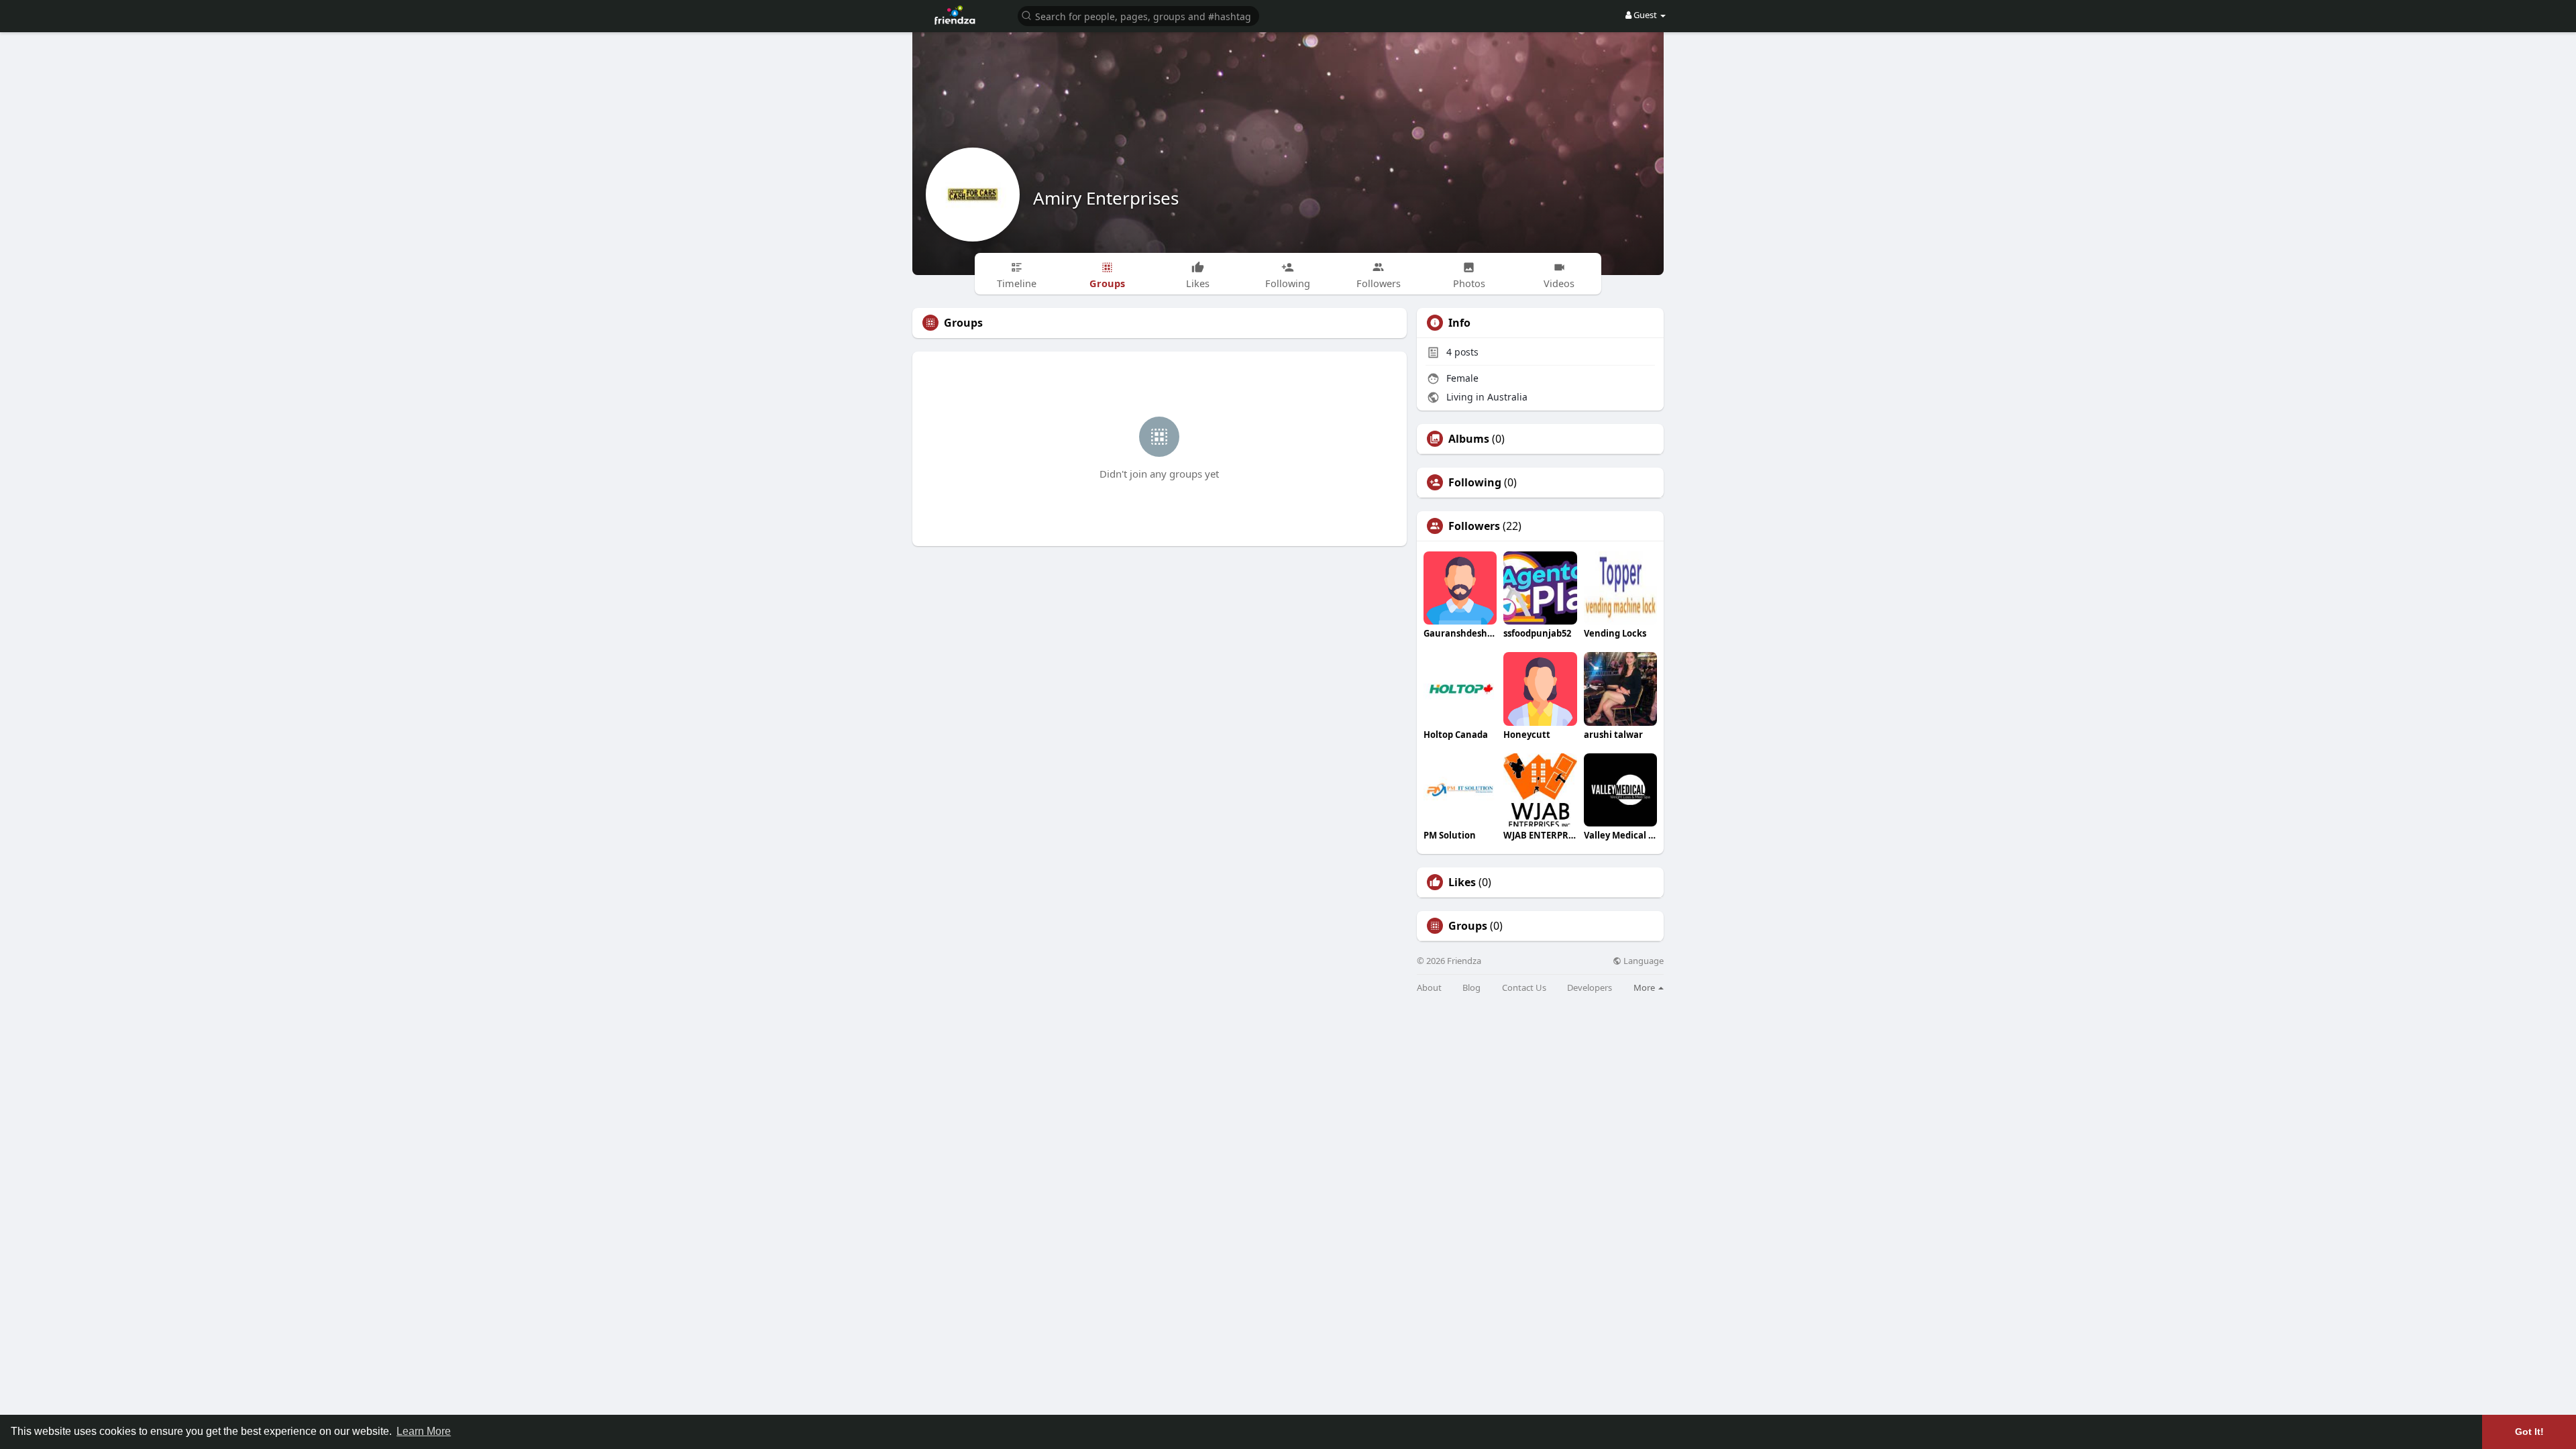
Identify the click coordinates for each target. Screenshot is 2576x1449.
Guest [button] (1645, 15)
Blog (1471, 988)
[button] (1138, 15)
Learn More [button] (424, 1431)
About (1429, 988)
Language (1643, 961)
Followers (1474, 526)
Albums (1469, 439)
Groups (1468, 926)
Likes (1462, 882)
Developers (1590, 988)
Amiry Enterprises (1106, 198)
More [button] (1645, 987)
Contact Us (1524, 988)
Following (1475, 482)
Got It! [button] (2529, 1432)
